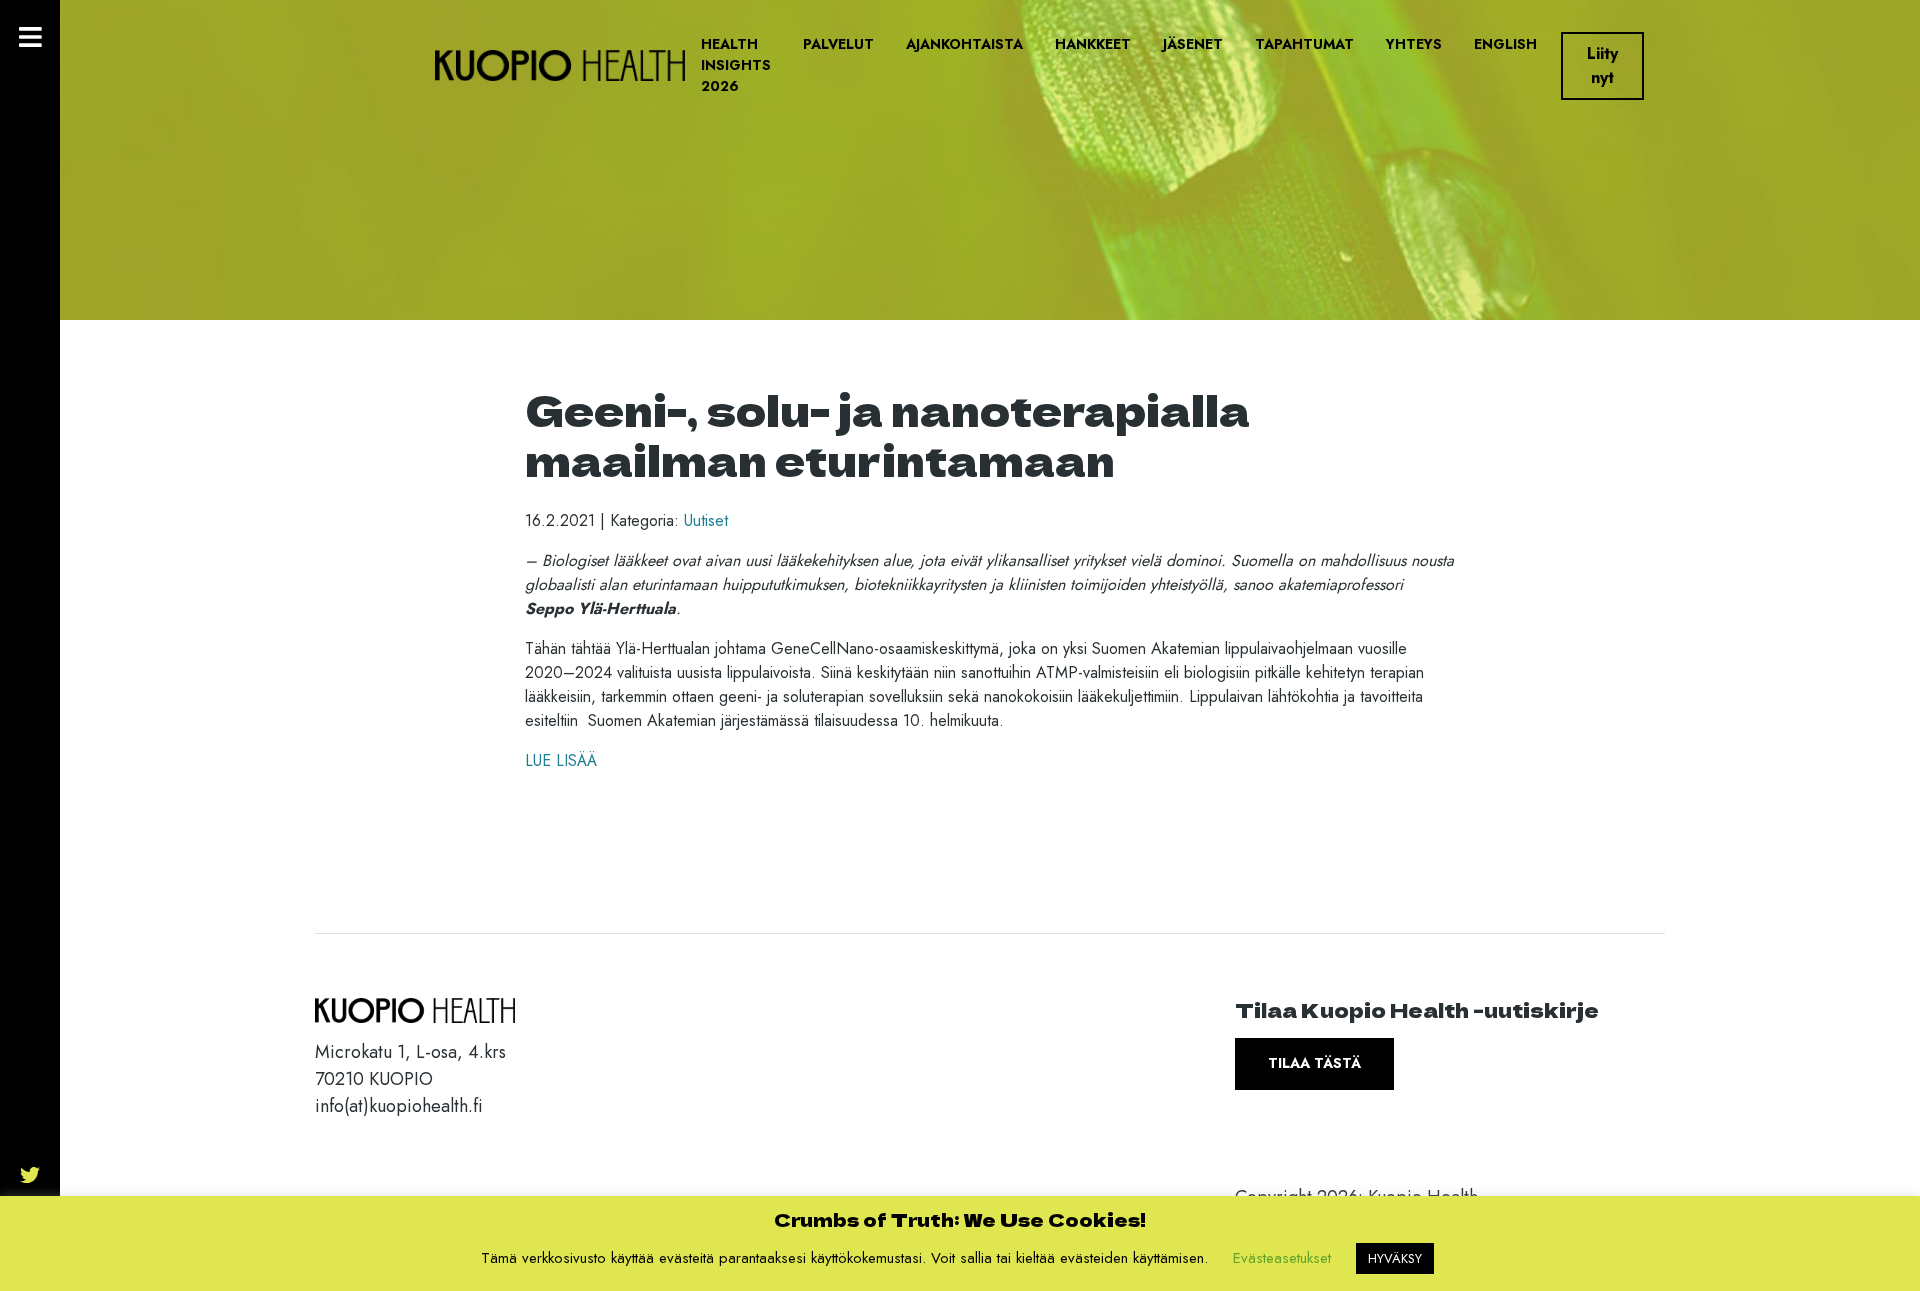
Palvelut (838, 44)
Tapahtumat (1304, 44)
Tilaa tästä (1314, 1063)
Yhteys (1414, 44)
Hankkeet (1093, 44)
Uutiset (706, 520)
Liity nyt (1602, 65)
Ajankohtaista (964, 44)
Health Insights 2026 (736, 65)
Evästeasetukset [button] (1282, 1258)
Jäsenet (1193, 44)
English (1505, 44)
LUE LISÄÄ (561, 760)
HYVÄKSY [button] (1395, 1258)
